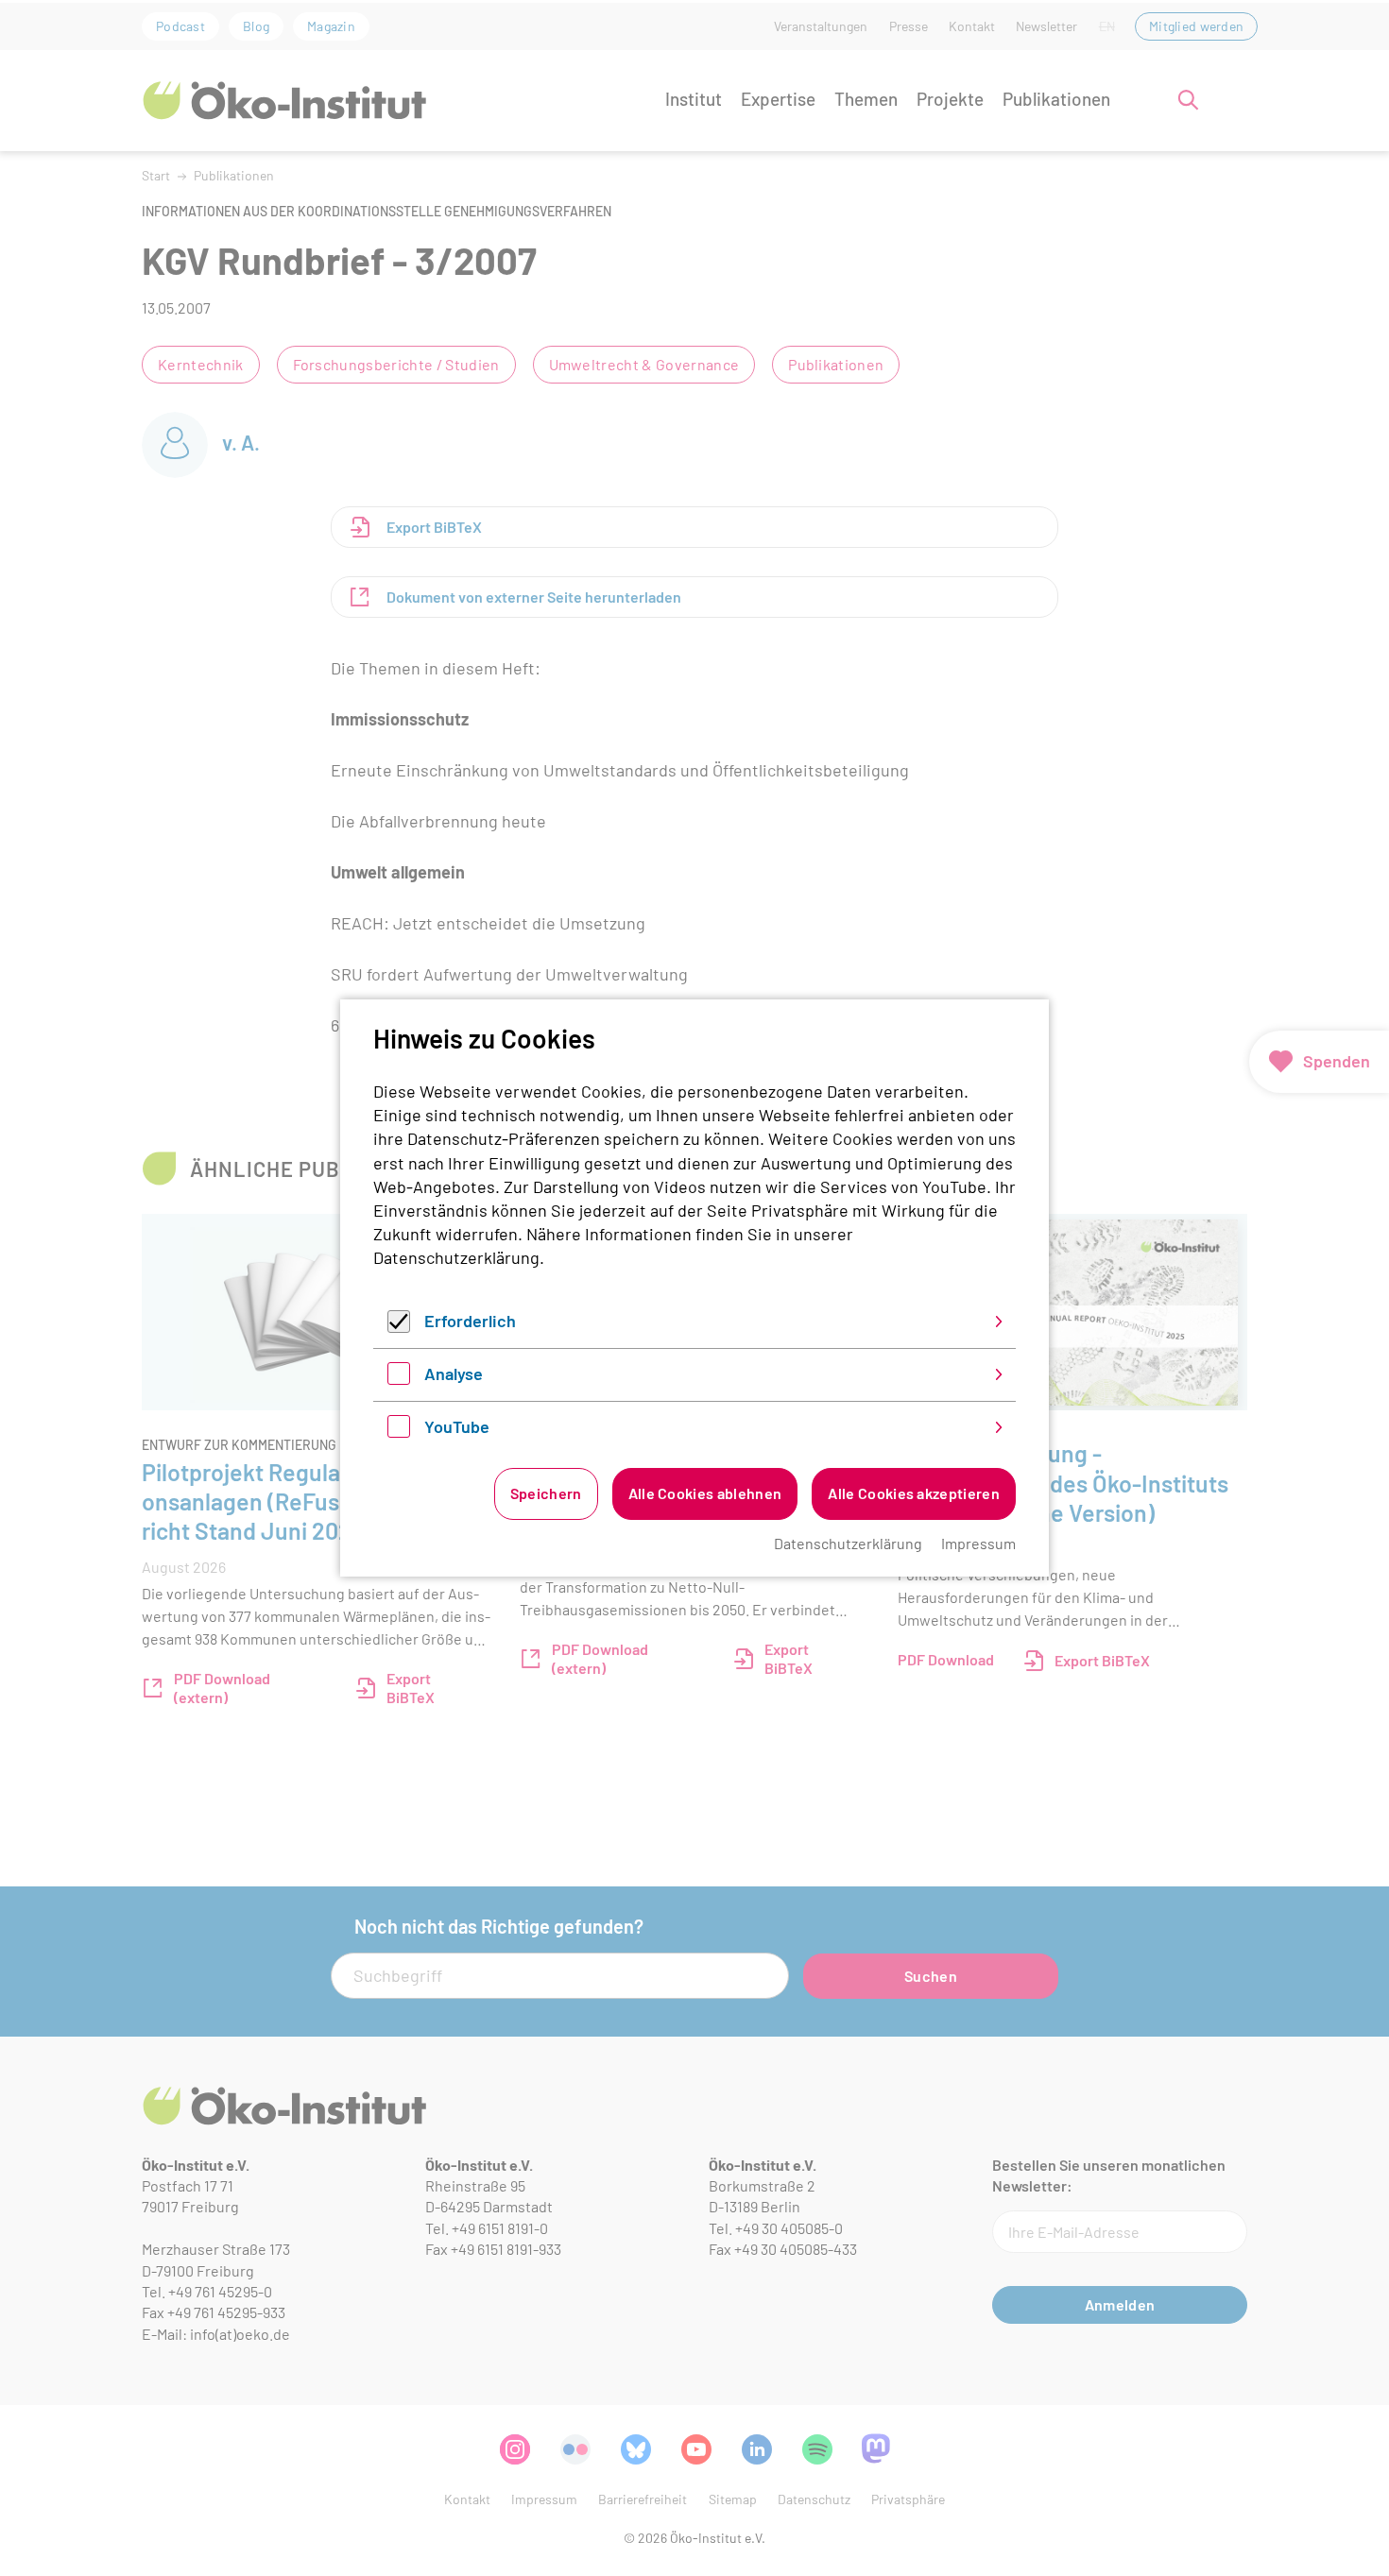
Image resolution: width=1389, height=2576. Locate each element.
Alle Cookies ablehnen (705, 1493)
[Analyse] (399, 1378)
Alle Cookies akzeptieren (914, 1493)
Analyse (454, 1373)
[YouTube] (399, 1431)
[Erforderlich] (399, 1326)
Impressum (978, 1543)
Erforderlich (470, 1321)
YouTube (457, 1426)
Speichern (546, 1493)
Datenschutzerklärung (456, 1257)
